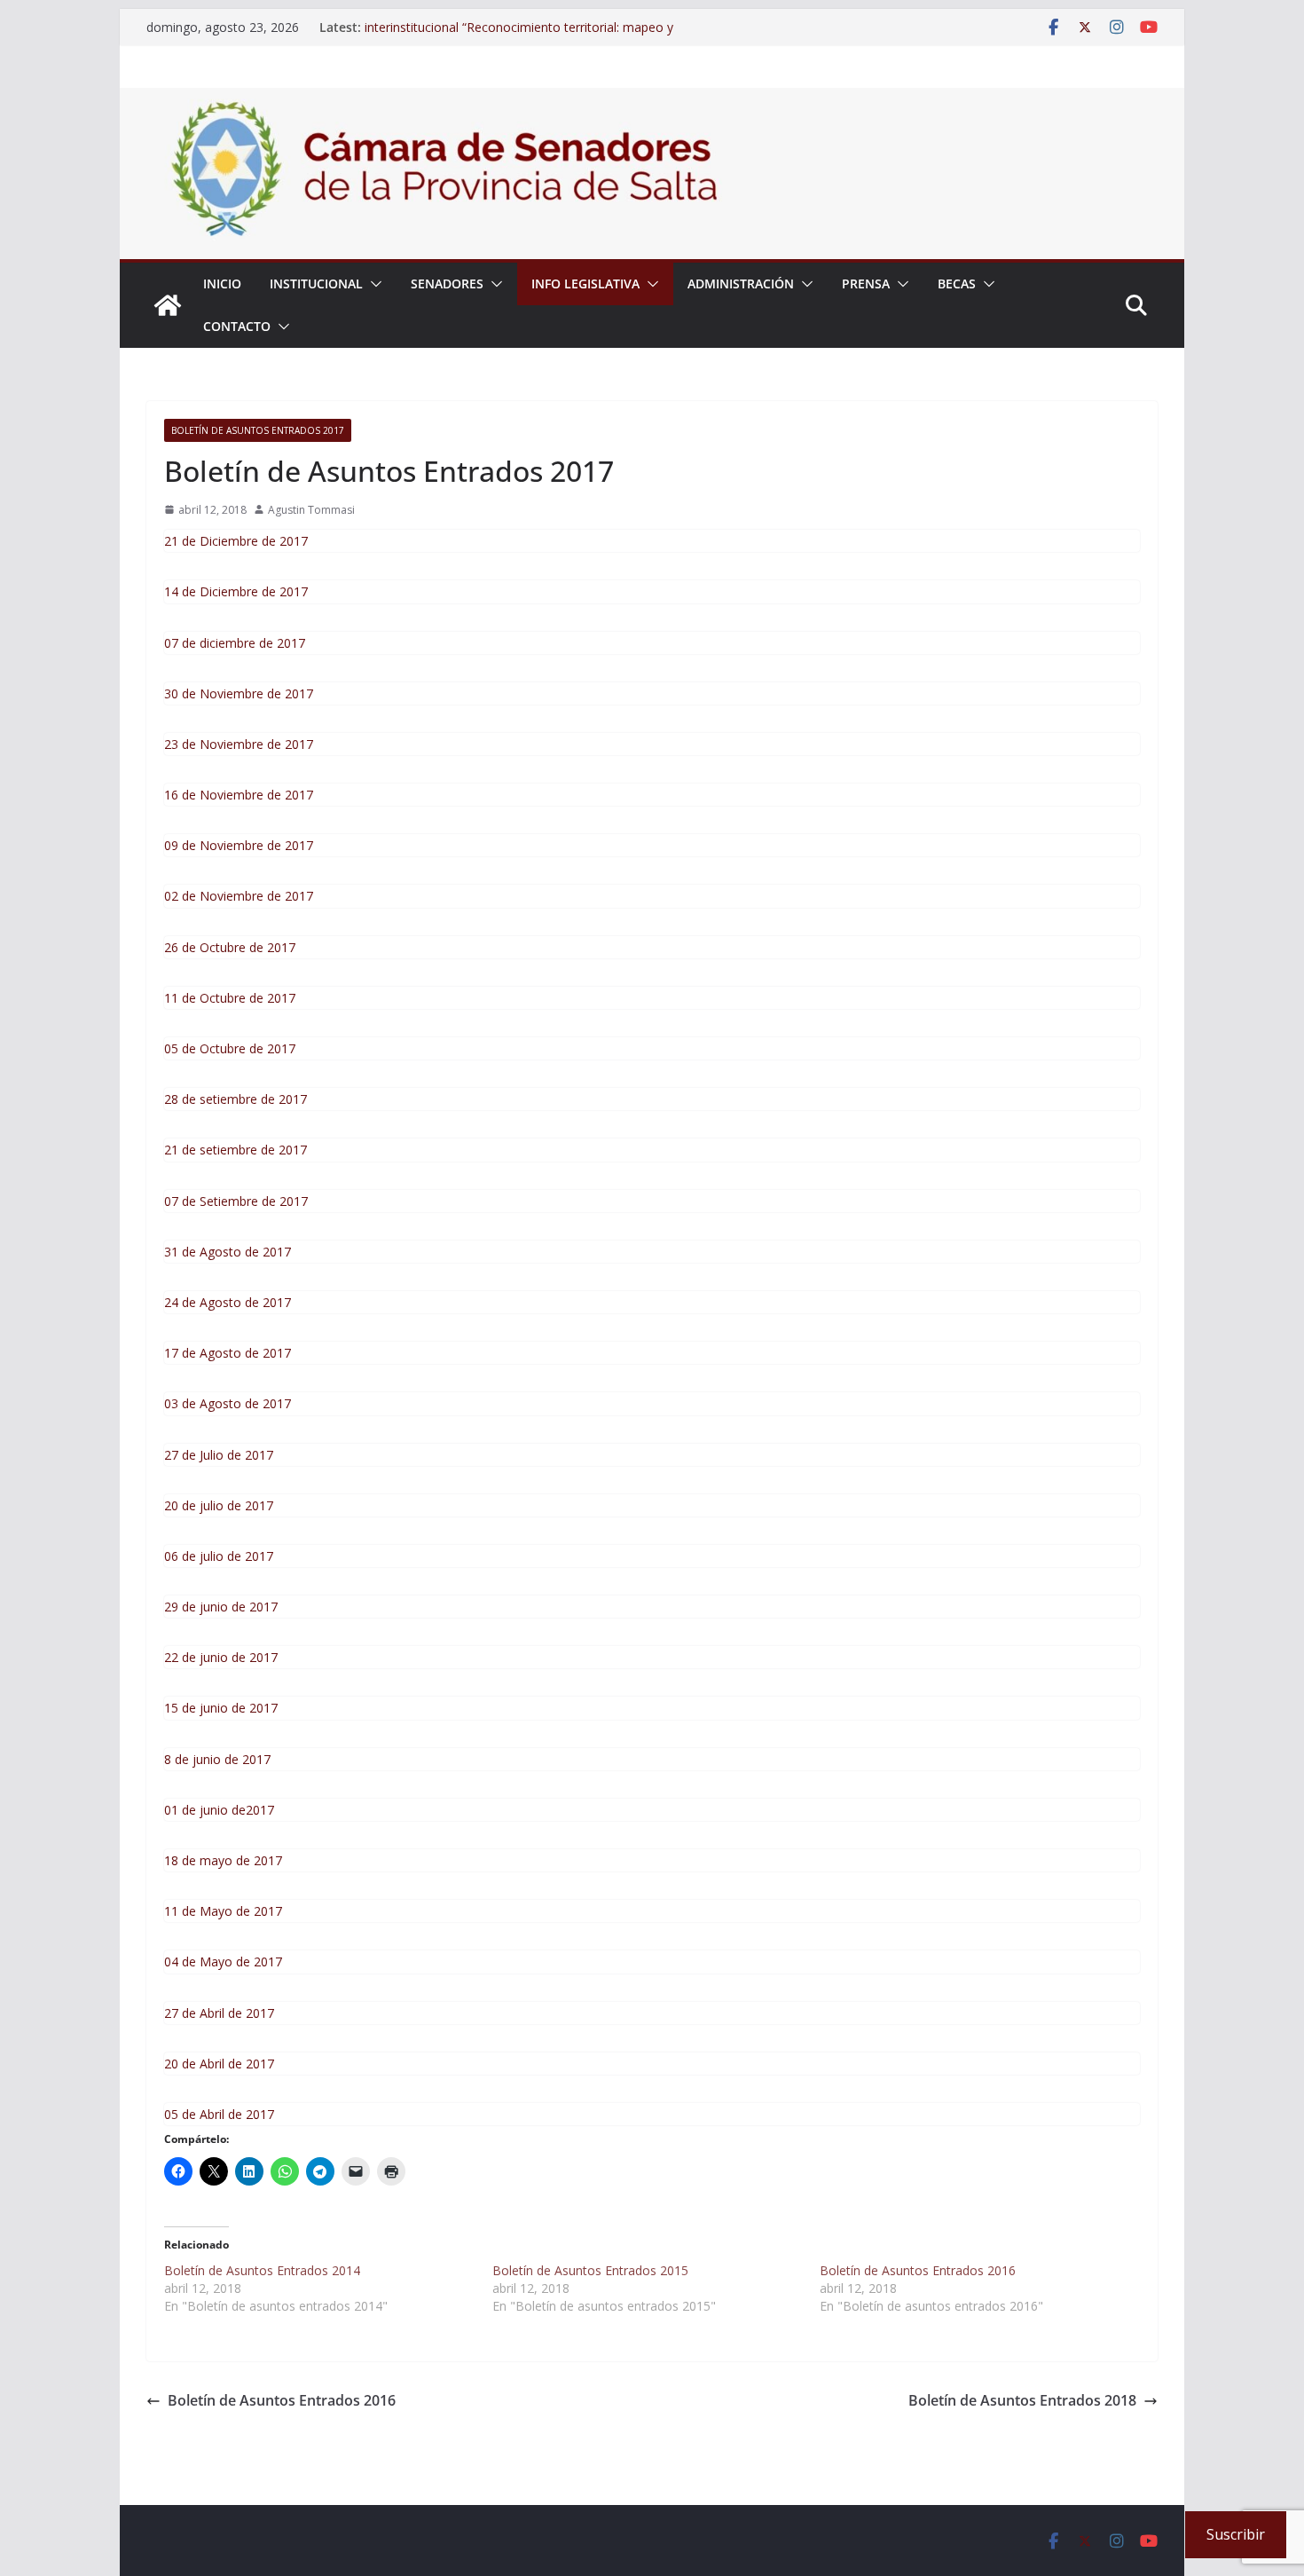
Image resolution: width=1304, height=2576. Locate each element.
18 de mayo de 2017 (223, 1860)
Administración (741, 284)
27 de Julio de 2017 (219, 1455)
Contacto (237, 326)
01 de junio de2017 (219, 1810)
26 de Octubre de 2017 (230, 947)
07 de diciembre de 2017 (235, 643)
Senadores (447, 284)
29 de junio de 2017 (221, 1607)
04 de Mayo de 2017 (223, 1962)
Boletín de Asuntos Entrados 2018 (1022, 2400)
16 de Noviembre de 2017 (239, 795)
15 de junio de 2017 (221, 1708)
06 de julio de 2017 (219, 1556)
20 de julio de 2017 (219, 1505)
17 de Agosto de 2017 (228, 1353)
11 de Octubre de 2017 (230, 998)
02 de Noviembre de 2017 (239, 896)
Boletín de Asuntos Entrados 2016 (282, 2400)
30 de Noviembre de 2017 (239, 693)
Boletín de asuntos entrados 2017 (258, 430)
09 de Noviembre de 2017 (239, 845)
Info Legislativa (585, 284)
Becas (957, 284)
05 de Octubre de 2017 (230, 1048)
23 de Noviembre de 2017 (239, 744)
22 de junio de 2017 (221, 1657)
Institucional (316, 284)
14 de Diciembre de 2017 (236, 591)
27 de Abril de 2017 (219, 2013)
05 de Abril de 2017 (219, 2114)
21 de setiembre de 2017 (236, 1150)
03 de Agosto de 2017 (228, 1403)
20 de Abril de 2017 (219, 2064)
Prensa (866, 284)
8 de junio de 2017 (217, 1759)
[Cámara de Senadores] (168, 305)
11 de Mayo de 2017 (223, 1911)
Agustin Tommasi (311, 510)
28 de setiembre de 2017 (236, 1099)
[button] (373, 284)
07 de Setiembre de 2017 (236, 1201)
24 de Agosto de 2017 (228, 1302)
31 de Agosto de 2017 (228, 1252)
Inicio (222, 284)
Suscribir (1236, 2534)
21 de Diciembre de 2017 (236, 541)
